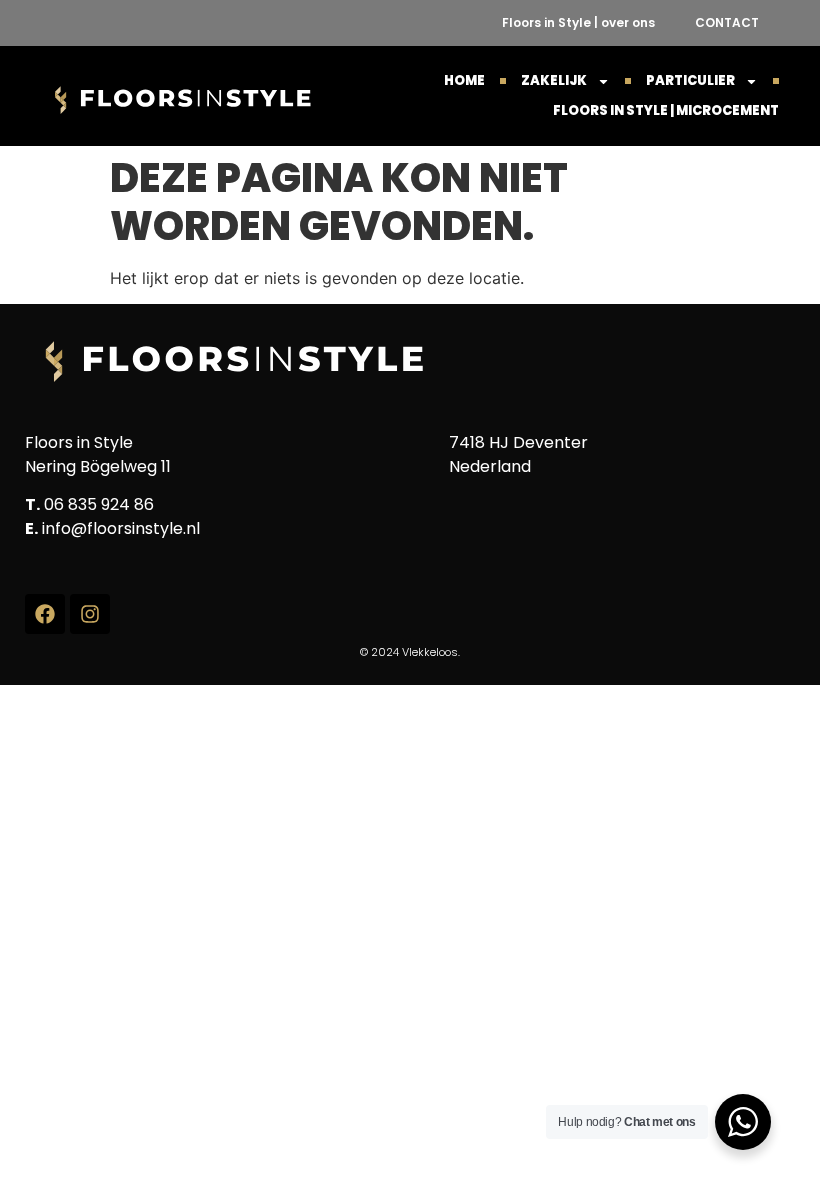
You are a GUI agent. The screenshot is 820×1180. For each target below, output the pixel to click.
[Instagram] (90, 614)
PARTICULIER (690, 80)
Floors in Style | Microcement (666, 110)
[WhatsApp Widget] (743, 1122)
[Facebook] (45, 614)
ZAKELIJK (554, 80)
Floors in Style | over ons (578, 22)
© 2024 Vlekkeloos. (410, 652)
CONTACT (727, 22)
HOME (464, 80)
